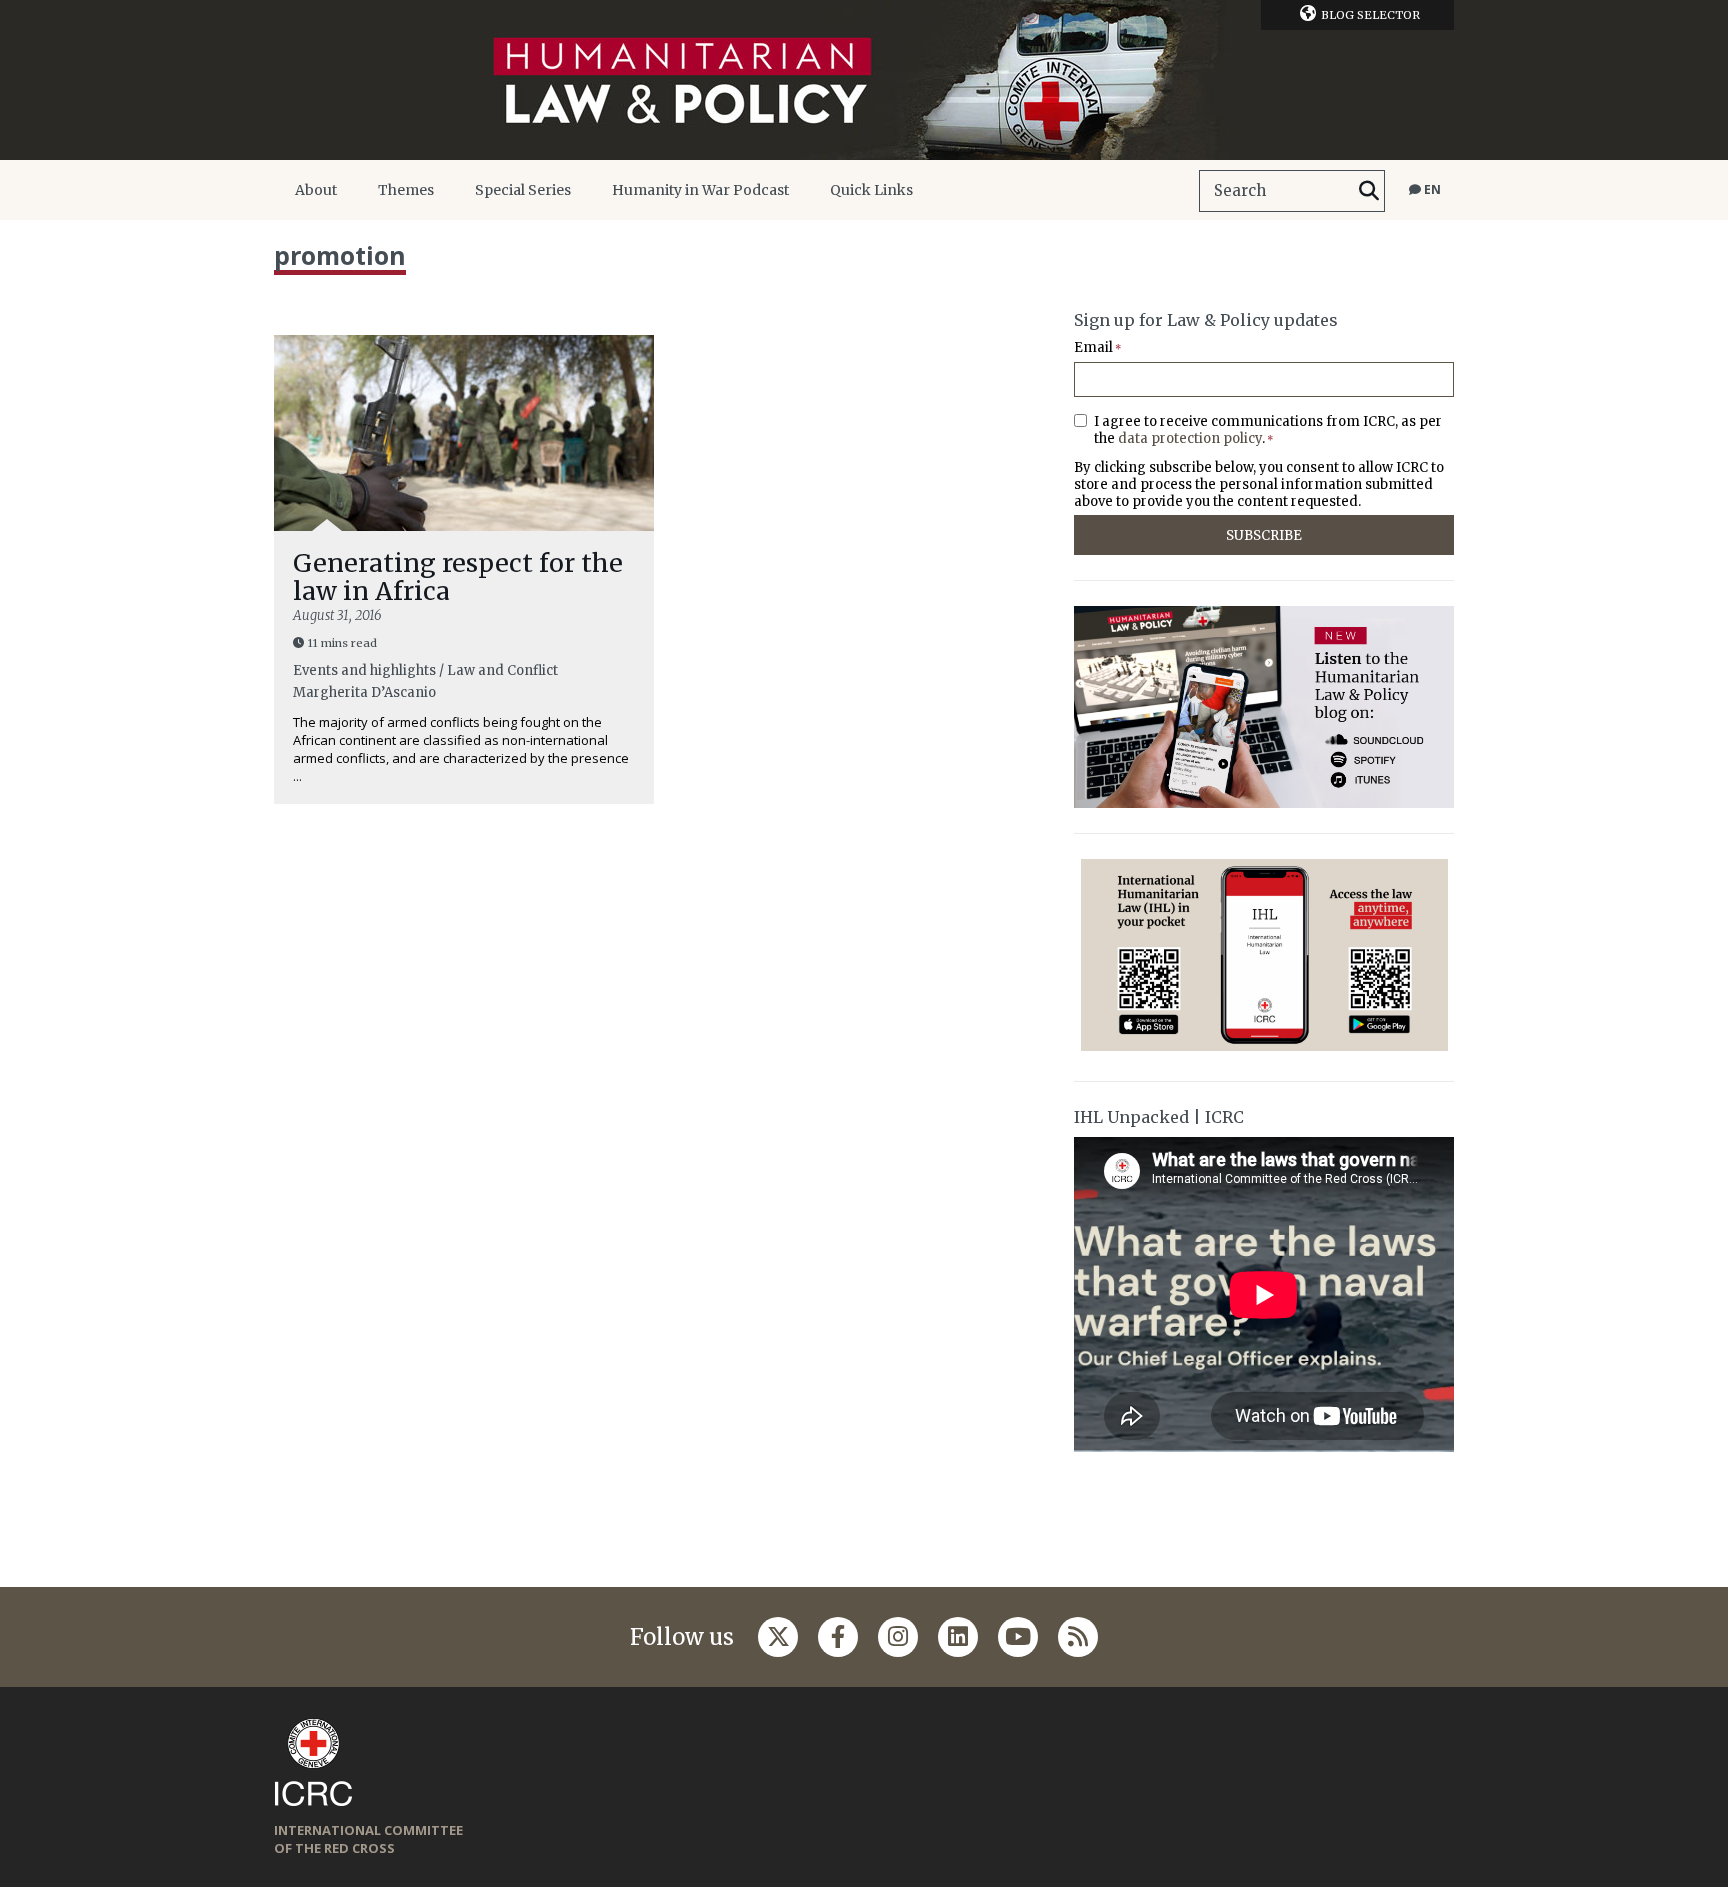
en (1431, 189)
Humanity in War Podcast (700, 190)
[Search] (1369, 191)
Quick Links (871, 190)
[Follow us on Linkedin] (958, 1637)
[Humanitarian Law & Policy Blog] (864, 80)
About (316, 190)
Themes (406, 190)
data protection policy (1190, 438)
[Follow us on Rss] (1078, 1637)
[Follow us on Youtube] (1018, 1637)
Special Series (523, 190)
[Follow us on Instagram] (898, 1637)
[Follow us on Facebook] (838, 1637)
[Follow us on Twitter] (778, 1637)
